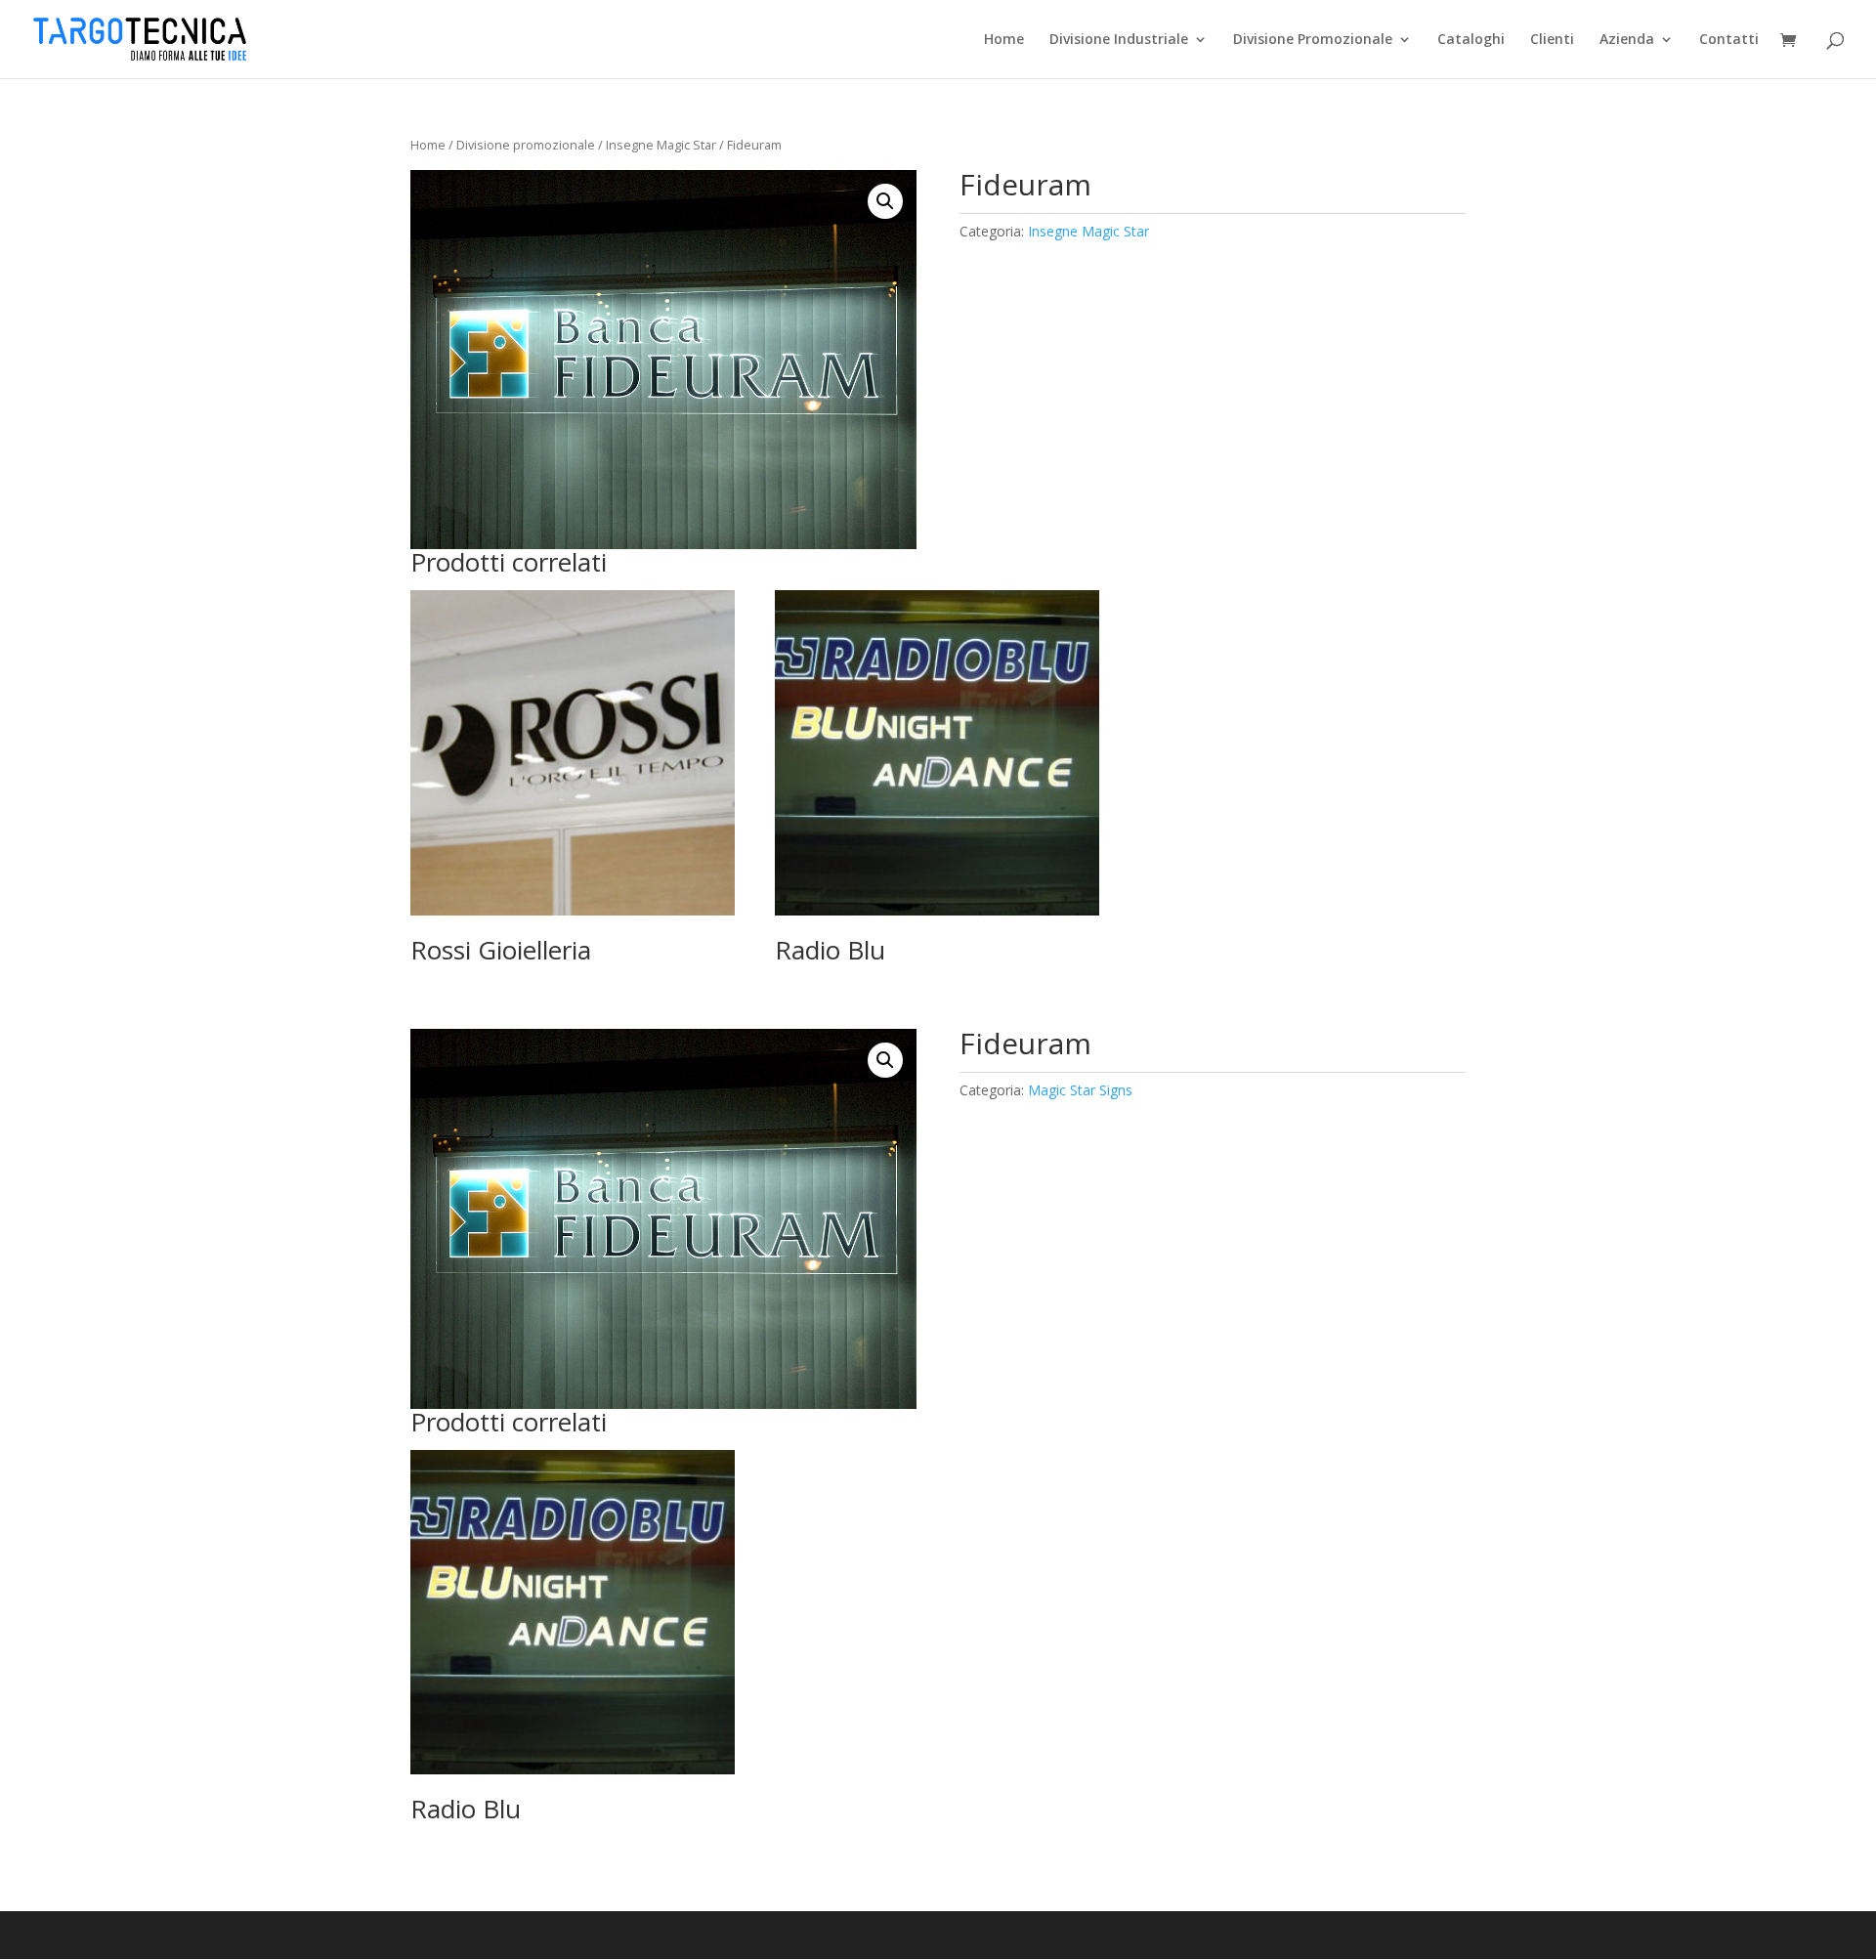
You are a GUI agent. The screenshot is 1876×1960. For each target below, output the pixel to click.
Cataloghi (1471, 40)
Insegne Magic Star (661, 145)
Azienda (1627, 40)
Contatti (1729, 40)
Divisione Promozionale (1313, 40)
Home (1004, 40)
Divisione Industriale (1119, 40)
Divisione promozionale (526, 145)
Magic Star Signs (1080, 1090)
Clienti (1552, 40)
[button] (885, 201)
